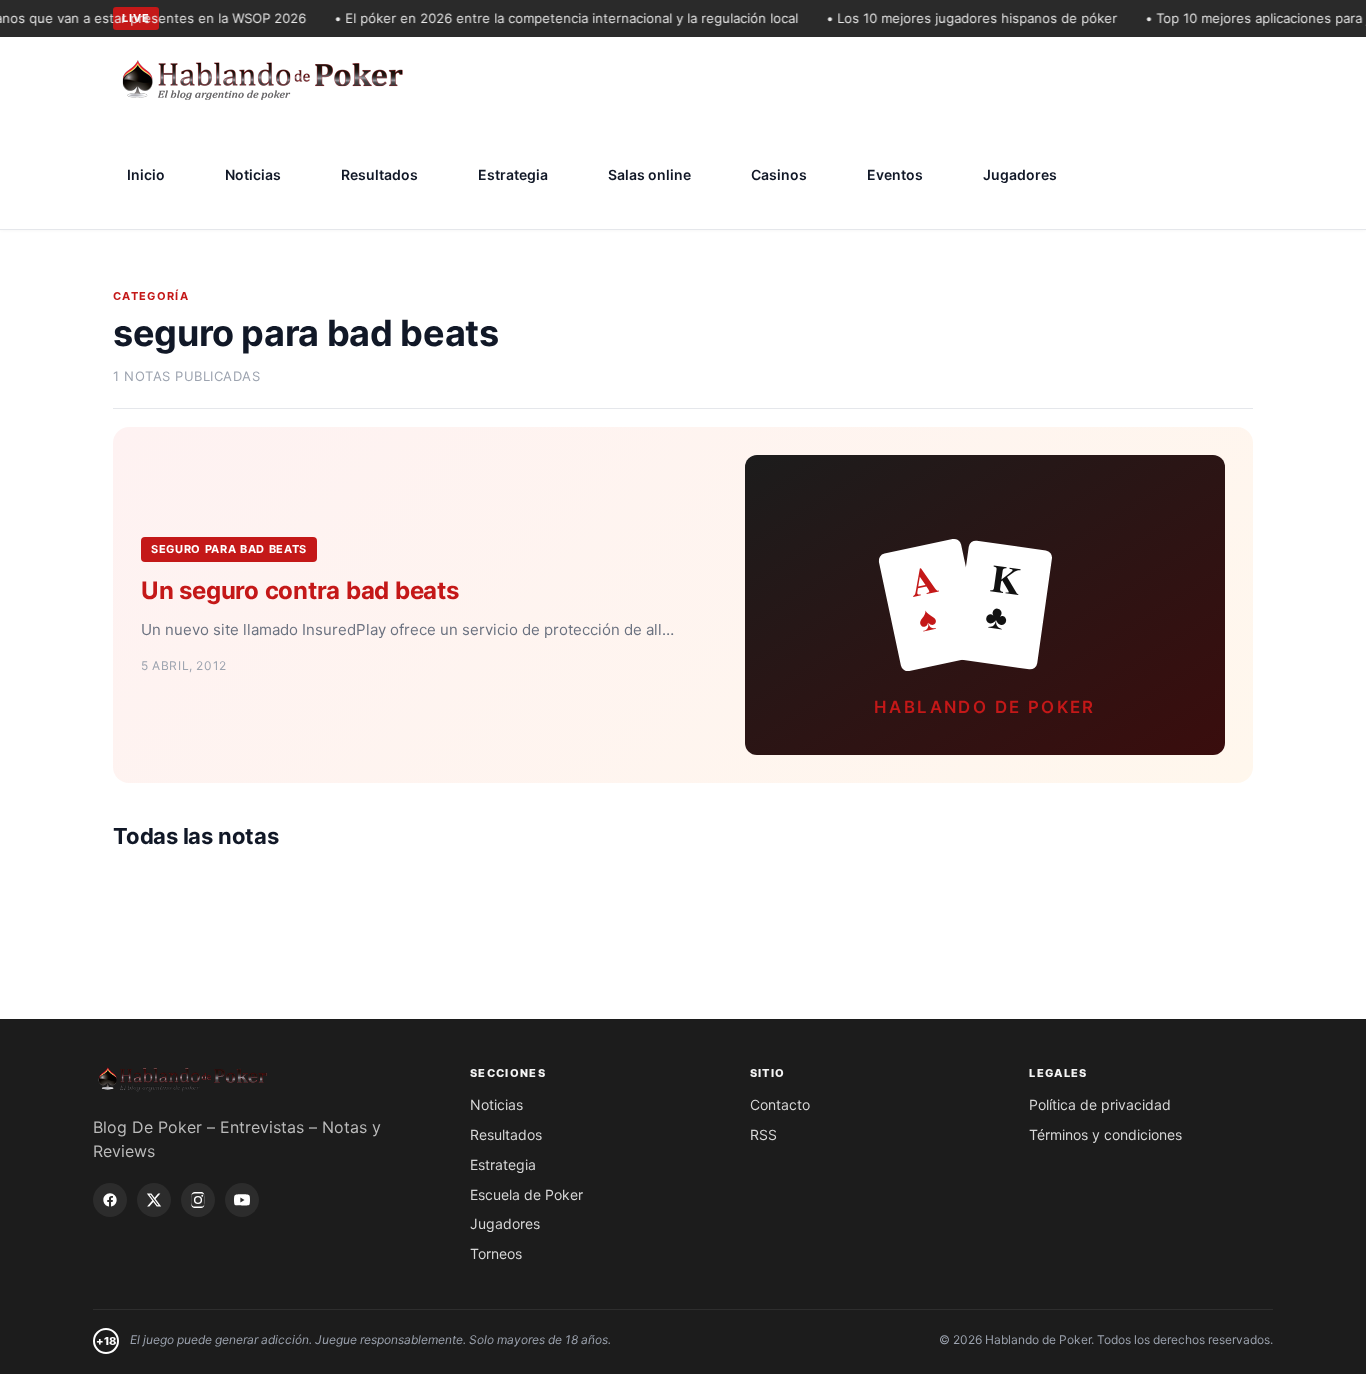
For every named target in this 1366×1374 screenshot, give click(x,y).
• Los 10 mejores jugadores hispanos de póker (958, 18)
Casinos (779, 174)
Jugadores (1020, 174)
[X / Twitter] (154, 1200)
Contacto (780, 1104)
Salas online (649, 174)
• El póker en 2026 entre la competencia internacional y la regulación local (553, 18)
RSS (763, 1134)
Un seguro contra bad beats (300, 590)
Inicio (146, 174)
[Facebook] (110, 1200)
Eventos (895, 174)
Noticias (253, 174)
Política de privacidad (1100, 1104)
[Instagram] (198, 1200)
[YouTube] (242, 1200)
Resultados (379, 174)
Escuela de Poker (526, 1194)
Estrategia (513, 174)
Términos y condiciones (1105, 1134)
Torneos (496, 1253)
